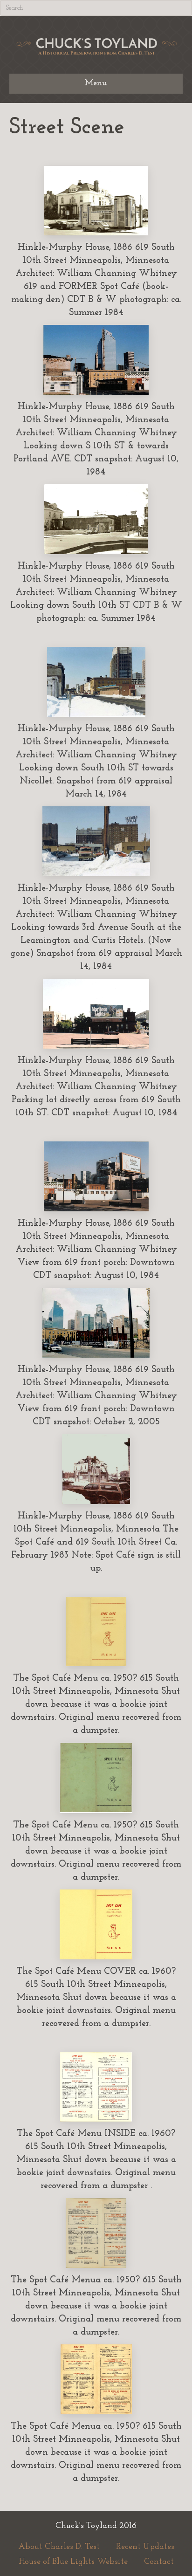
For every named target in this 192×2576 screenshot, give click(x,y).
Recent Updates (145, 2547)
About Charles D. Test (59, 2547)
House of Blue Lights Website (73, 2562)
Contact (159, 2562)
